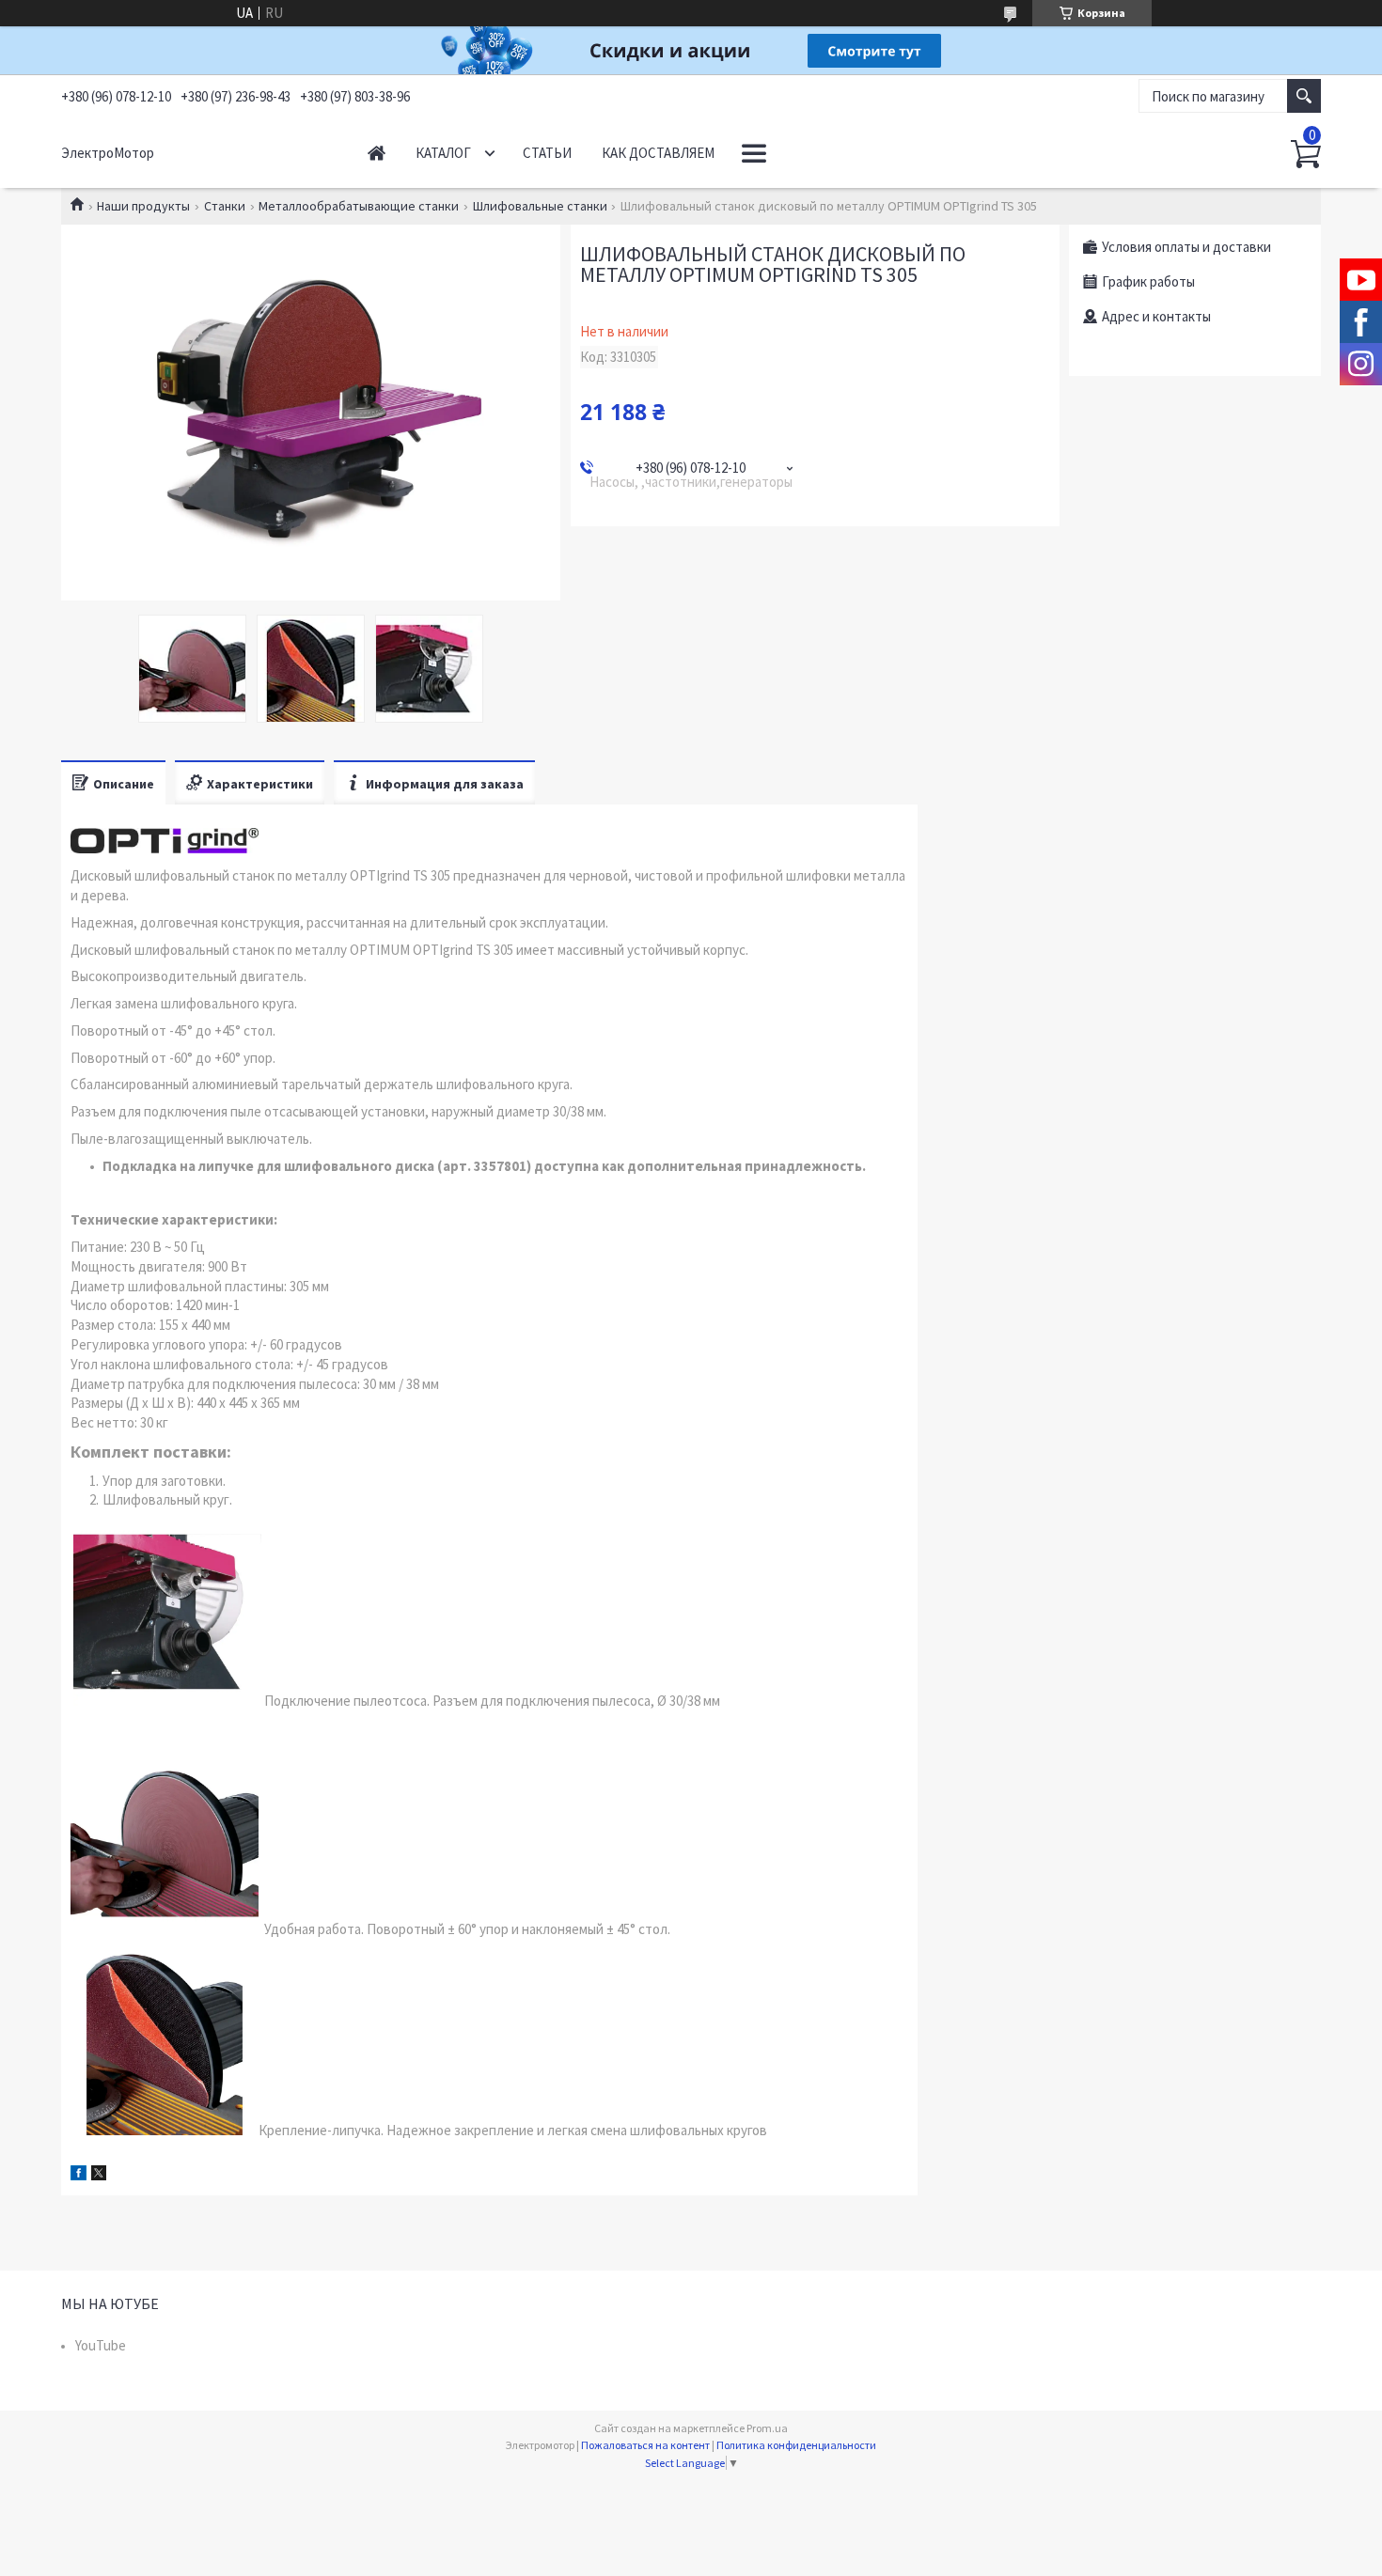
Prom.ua (767, 2428)
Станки (225, 206)
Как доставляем (658, 153)
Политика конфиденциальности (796, 2445)
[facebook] (79, 2175)
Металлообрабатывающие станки (359, 206)
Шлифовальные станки (540, 206)
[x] (99, 2175)
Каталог (443, 153)
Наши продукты (143, 206)
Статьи (547, 153)
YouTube (101, 2345)
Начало (377, 153)
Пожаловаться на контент (645, 2445)
